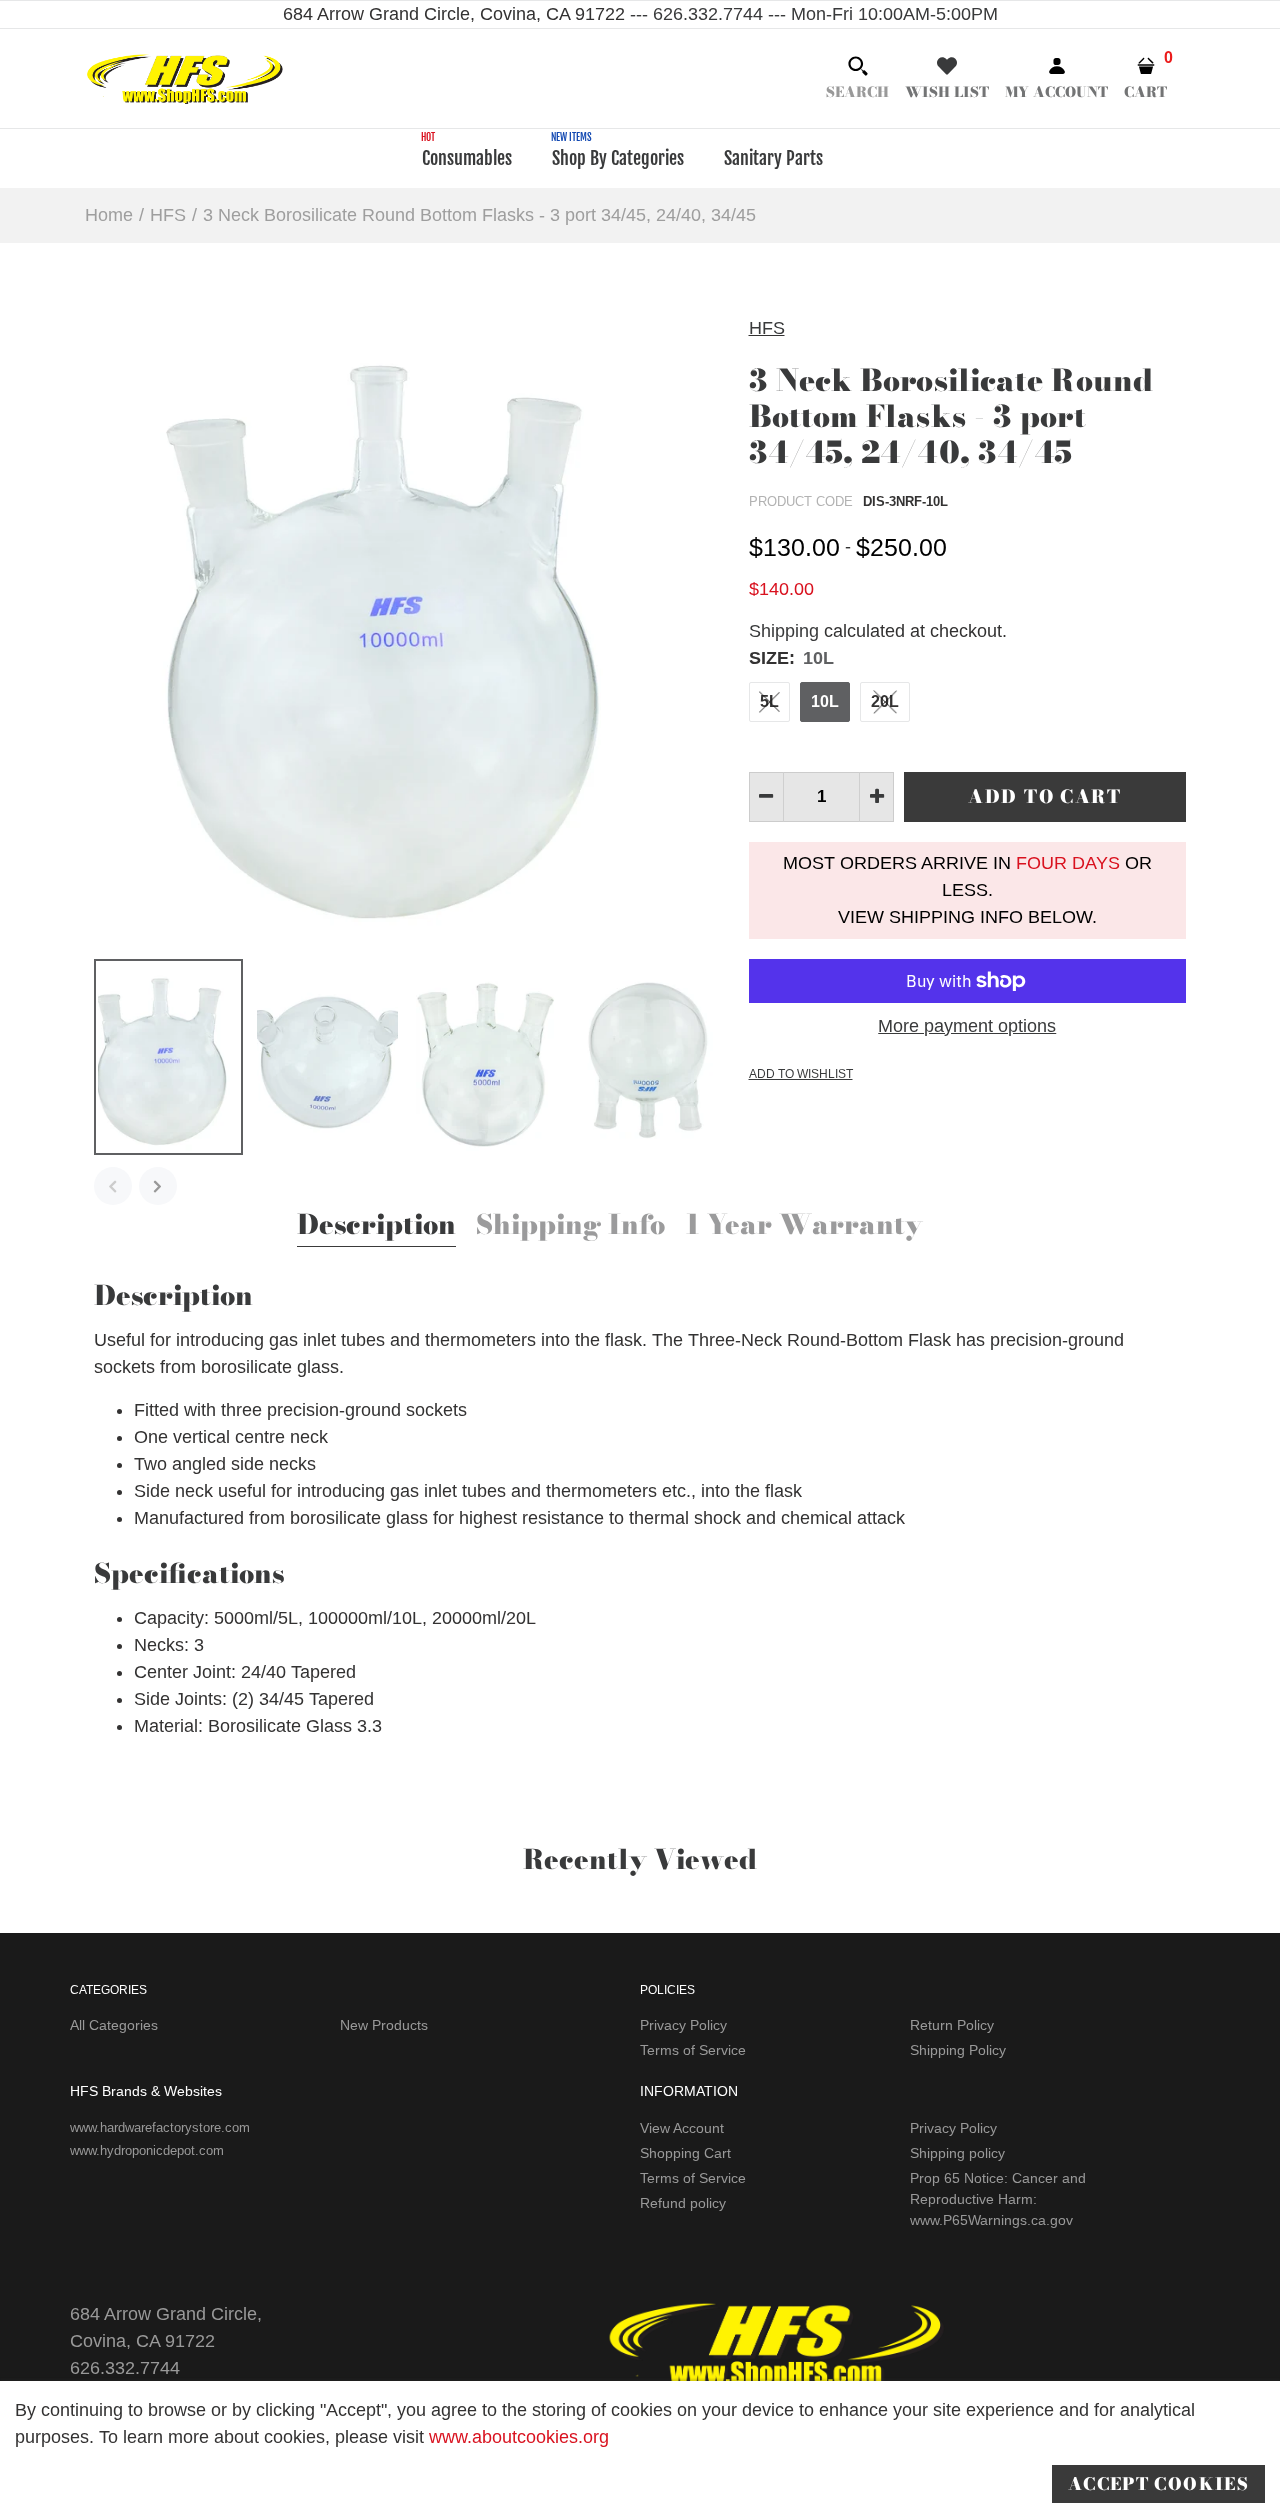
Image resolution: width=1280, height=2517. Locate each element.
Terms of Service (693, 2050)
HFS (767, 328)
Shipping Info (570, 1227)
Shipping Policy (958, 2050)
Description (376, 1227)
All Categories (114, 2025)
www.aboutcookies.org (519, 2437)
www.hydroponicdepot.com (147, 2150)
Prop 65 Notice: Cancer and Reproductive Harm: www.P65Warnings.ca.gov (998, 2199)
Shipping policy (957, 2153)
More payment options (967, 1026)
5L (769, 701)
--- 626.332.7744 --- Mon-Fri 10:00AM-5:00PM (811, 14)
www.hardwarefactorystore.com (160, 2127)
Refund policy (683, 2203)
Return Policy (952, 2025)
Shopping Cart (685, 2153)
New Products (384, 2025)
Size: (791, 658)
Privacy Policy (683, 2025)
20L (885, 701)
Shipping (784, 631)
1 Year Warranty (804, 1227)
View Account (682, 2128)
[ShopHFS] (185, 77)
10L (825, 701)
